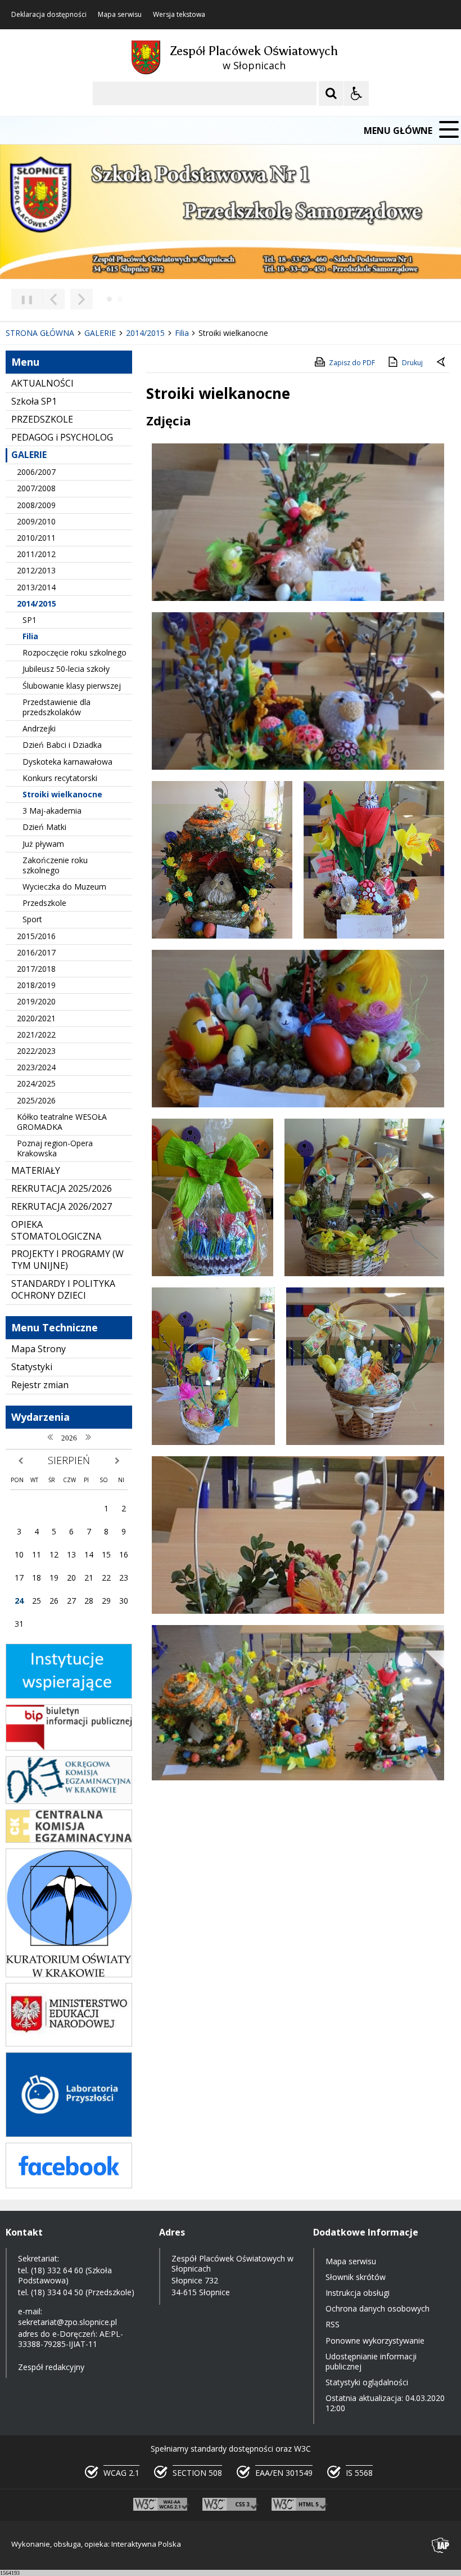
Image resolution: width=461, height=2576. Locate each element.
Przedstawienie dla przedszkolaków (57, 707)
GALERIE (29, 455)
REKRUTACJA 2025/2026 (62, 1188)
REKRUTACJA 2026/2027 (62, 1206)
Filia (30, 636)
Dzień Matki (44, 827)
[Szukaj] (331, 93)
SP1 (30, 620)
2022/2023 (36, 1051)
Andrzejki (39, 728)
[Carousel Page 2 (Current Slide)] (120, 299)
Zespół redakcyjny (51, 2367)
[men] (69, 2043)
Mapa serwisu (120, 15)
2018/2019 (36, 985)
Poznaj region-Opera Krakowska (55, 1148)
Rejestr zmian (40, 1385)
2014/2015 (37, 603)
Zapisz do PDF (352, 363)
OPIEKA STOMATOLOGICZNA (56, 1230)
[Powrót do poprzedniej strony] (442, 363)
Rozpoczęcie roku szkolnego (74, 652)
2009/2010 (36, 521)
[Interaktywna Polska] (441, 2545)
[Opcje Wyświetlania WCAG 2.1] (356, 93)
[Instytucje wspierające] (69, 1696)
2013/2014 (36, 587)
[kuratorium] (69, 1974)
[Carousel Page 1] (109, 299)
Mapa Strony (39, 1349)
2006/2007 (36, 472)
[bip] (69, 1747)
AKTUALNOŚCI (42, 383)
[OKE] (69, 1801)
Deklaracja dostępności (49, 15)
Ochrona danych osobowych (378, 2308)
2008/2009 (36, 505)
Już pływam (43, 844)
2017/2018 (36, 969)
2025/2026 (36, 1100)
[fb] (69, 2185)
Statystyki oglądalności (367, 2382)
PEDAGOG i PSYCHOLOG (62, 437)
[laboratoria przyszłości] (69, 2134)
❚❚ (23, 299)
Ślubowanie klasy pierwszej (72, 686)
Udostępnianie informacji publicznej (371, 2361)
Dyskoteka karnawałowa (67, 762)
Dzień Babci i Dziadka (62, 745)
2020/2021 (36, 1018)
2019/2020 (36, 1001)
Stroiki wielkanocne (62, 794)
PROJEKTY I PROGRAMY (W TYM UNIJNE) (67, 1260)
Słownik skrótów (356, 2277)
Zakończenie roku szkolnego (55, 865)
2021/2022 (36, 1035)
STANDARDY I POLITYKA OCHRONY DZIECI (63, 1289)
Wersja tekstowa (179, 15)
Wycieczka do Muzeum (64, 887)
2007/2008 (36, 488)
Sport (32, 919)
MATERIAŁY (36, 1170)
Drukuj (412, 363)
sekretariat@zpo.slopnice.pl (67, 2322)
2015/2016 (36, 936)
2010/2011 (36, 538)
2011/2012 (36, 554)
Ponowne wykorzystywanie (375, 2341)
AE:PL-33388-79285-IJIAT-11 (71, 2339)
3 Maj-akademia (52, 811)
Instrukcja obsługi (358, 2293)
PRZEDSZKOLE (42, 419)
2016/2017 (36, 952)
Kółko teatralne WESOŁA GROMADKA (62, 1122)
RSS (333, 2324)
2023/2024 (36, 1067)
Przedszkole (44, 903)
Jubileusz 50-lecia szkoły (66, 669)
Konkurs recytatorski (60, 778)
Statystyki (32, 1367)
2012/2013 (36, 570)
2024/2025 (36, 1083)
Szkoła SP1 (34, 401)
